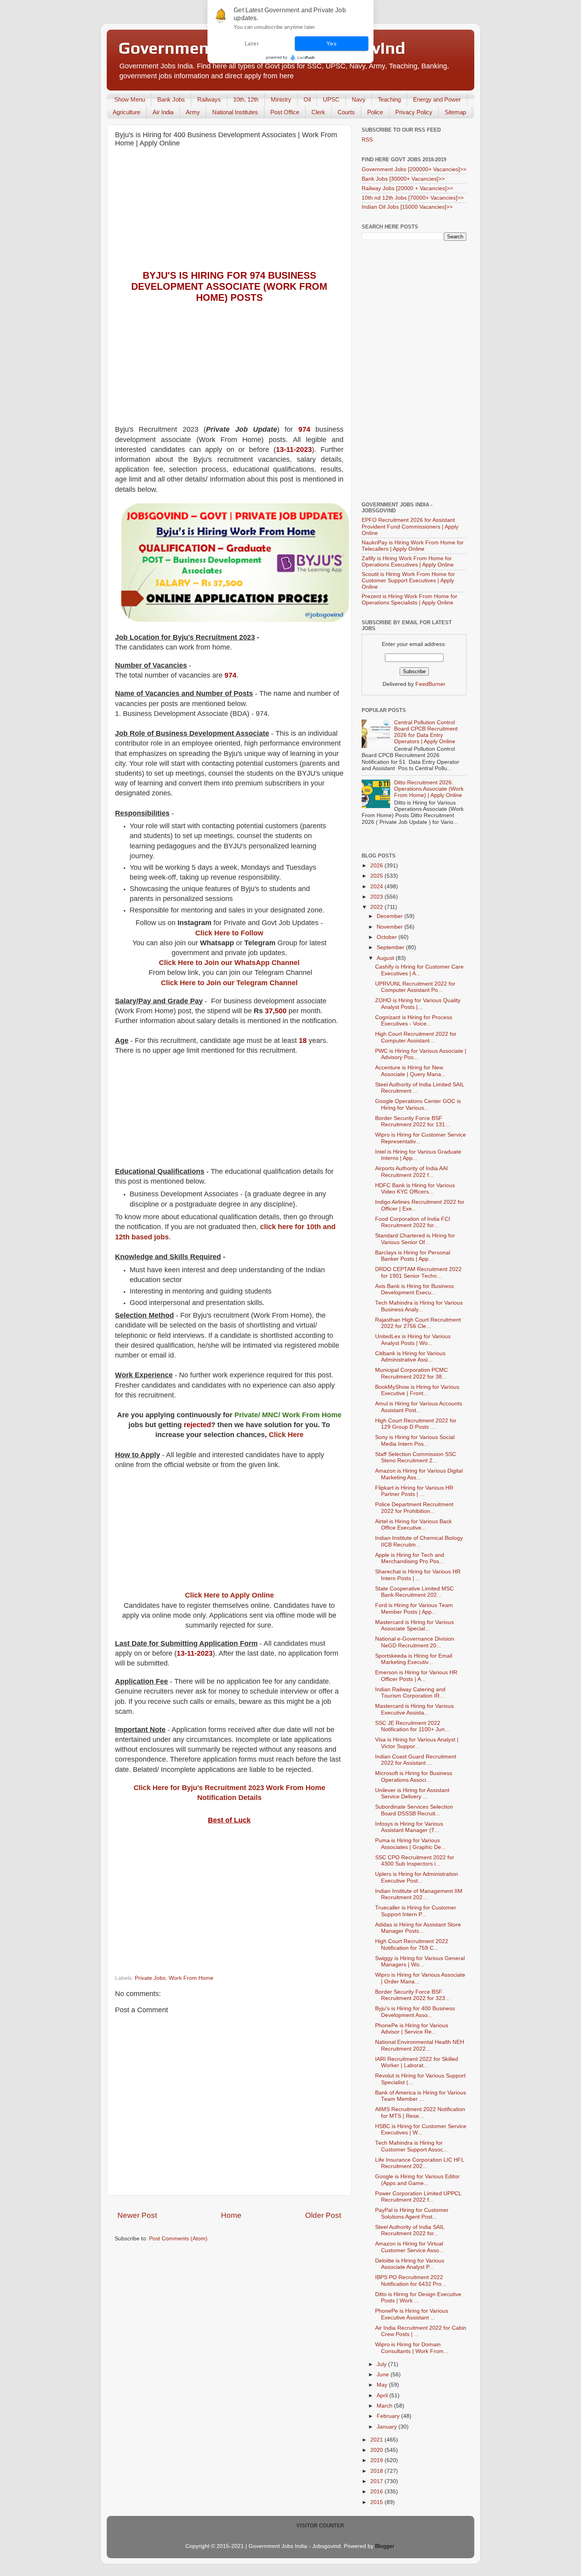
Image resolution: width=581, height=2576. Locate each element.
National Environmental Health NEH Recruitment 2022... (420, 2045)
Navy (359, 99)
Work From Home (191, 1978)
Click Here (286, 1435)
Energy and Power (437, 99)
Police (375, 112)
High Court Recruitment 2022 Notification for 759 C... (412, 1944)
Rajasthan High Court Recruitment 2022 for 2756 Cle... (418, 1323)
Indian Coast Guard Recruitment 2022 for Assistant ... (416, 1760)
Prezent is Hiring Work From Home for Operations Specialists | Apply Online (409, 600)
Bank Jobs (171, 99)
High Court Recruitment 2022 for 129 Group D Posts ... (416, 1424)
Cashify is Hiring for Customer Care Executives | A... (419, 970)
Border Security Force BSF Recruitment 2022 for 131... (412, 1121)
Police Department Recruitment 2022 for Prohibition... (414, 1508)
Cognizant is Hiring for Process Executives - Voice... (414, 1021)
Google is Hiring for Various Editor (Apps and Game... (417, 2180)
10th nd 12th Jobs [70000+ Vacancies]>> (413, 198)
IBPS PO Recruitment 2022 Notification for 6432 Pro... (411, 2280)
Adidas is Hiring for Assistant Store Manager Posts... (418, 1928)
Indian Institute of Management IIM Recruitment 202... (419, 1894)
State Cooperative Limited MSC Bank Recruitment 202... (414, 1592)
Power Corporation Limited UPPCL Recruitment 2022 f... (418, 2197)
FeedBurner (430, 684)
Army (193, 112)
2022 (377, 907)
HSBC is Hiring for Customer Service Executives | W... (421, 2129)
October (388, 937)
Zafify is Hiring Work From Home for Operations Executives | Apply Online (408, 562)
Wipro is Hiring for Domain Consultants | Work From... (412, 2348)
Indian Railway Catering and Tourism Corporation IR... (410, 1693)
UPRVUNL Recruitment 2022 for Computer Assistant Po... (415, 987)
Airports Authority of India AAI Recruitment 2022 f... (411, 1172)
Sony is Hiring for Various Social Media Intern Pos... (415, 1440)
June (384, 2375)
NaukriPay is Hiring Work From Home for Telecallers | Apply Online (413, 546)
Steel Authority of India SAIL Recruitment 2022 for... (410, 2230)
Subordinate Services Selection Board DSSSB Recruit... (414, 1810)
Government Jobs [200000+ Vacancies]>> (414, 169)
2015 (377, 2502)
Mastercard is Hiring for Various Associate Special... (414, 1625)
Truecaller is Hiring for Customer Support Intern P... (416, 1911)
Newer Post (137, 2215)
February (389, 2416)
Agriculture (126, 112)
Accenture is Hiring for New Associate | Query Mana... (410, 1071)
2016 (377, 2492)
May (383, 2385)
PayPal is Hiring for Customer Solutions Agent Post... (412, 2213)
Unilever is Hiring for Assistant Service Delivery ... (412, 1793)
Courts (346, 112)
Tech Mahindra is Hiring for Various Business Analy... (419, 1306)
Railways (209, 99)
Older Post (323, 2215)
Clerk (318, 112)
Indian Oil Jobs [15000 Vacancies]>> (407, 207)
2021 (377, 2440)
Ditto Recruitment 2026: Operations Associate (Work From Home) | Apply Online (429, 789)
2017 (377, 2481)
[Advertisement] (229, 211)
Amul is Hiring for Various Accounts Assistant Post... (419, 1407)
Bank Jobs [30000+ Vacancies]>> (403, 179)
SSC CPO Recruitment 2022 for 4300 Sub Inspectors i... (415, 1861)
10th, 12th (246, 99)
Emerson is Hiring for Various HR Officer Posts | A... (416, 1676)
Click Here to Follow (229, 933)
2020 (377, 2450)
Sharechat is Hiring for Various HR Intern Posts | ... (418, 1575)
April (383, 2396)
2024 (377, 887)
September (391, 947)
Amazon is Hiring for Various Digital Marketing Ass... (419, 1474)
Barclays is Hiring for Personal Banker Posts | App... (413, 1256)
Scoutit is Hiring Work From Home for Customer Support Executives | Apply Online (408, 581)
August (386, 958)
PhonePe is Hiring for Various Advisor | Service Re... (412, 2029)
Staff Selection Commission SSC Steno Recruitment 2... (416, 1457)
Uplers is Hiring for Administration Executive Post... (417, 1877)
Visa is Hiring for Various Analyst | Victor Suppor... (417, 1743)
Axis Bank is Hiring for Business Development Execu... (414, 1289)
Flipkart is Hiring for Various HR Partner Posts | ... (414, 1491)
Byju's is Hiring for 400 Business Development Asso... (415, 2012)
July (382, 2364)
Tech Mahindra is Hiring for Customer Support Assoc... (411, 2146)
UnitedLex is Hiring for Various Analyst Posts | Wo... (413, 1340)
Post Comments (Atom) (178, 2239)
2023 (377, 897)
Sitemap (455, 112)
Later (252, 43)
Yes (331, 43)
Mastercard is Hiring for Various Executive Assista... (414, 1709)
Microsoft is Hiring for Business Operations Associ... (414, 1776)
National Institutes (235, 112)
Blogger (385, 2546)
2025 (377, 876)
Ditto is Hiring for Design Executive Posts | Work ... (418, 2297)
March (385, 2406)
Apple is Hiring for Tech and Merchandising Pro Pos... (410, 1558)
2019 (377, 2460)
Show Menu (130, 99)
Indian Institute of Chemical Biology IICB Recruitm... (419, 1541)
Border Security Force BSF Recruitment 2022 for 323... (412, 1995)
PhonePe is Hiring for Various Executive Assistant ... (412, 2314)
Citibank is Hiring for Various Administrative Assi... (410, 1357)
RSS (367, 140)
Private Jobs (150, 1978)
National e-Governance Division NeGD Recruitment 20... (415, 1642)
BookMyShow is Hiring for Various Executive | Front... (417, 1390)
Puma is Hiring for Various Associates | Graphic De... (410, 1844)
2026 (377, 866)
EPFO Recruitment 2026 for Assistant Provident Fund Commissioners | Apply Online (410, 526)
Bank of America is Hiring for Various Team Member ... (421, 2096)
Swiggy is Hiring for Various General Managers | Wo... (420, 1961)
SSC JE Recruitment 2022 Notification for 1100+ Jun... (412, 1726)
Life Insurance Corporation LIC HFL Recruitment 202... (420, 2163)
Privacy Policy (414, 112)
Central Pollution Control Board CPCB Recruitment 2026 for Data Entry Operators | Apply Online (426, 732)
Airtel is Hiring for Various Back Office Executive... (413, 1525)
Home (231, 2215)
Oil (307, 99)
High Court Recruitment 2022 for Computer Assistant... (416, 1037)
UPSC (331, 99)
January (388, 2427)
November (390, 927)
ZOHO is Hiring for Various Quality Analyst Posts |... (418, 1004)
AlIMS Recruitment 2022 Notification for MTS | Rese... (420, 2112)
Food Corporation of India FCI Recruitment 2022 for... (413, 1222)
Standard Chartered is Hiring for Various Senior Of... (415, 1239)
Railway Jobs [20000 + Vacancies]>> (407, 188)
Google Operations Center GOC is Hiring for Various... (418, 1104)
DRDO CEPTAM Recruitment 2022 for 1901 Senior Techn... (418, 1272)
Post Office (285, 112)
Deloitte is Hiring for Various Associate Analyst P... (410, 2264)
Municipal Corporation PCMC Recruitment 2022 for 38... (411, 1373)
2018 (377, 2471)
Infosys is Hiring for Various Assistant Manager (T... (409, 1827)
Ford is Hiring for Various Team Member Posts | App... (414, 1608)
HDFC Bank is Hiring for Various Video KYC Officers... (415, 1189)
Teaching (389, 99)
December (390, 916)
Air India (163, 112)
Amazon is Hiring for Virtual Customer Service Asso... (409, 2247)
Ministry (281, 99)
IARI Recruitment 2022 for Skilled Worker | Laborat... (417, 2062)
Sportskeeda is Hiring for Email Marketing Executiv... (414, 1659)
